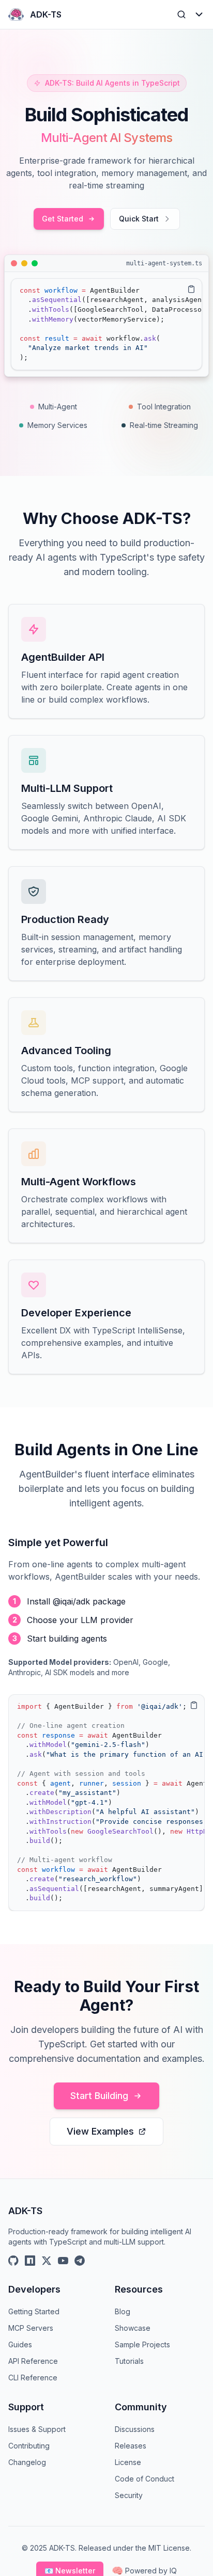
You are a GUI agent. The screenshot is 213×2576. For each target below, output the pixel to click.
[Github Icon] (13, 2261)
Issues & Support (37, 2429)
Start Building (99, 2096)
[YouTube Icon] (63, 2261)
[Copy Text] (191, 289)
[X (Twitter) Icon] (47, 2261)
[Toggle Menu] (199, 14)
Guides (20, 2344)
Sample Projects (142, 2344)
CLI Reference (33, 2378)
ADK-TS (46, 14)
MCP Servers (31, 2328)
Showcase (133, 2328)
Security (129, 2495)
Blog (123, 2311)
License (128, 2462)
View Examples (100, 2131)
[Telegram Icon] (80, 2261)
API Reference (33, 2361)
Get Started (63, 219)
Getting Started (34, 2311)
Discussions (135, 2429)
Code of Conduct (144, 2479)
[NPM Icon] (30, 2261)
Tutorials (129, 2361)
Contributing (29, 2446)
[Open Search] (181, 14)
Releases (131, 2446)
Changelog (27, 2462)
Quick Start (139, 219)
